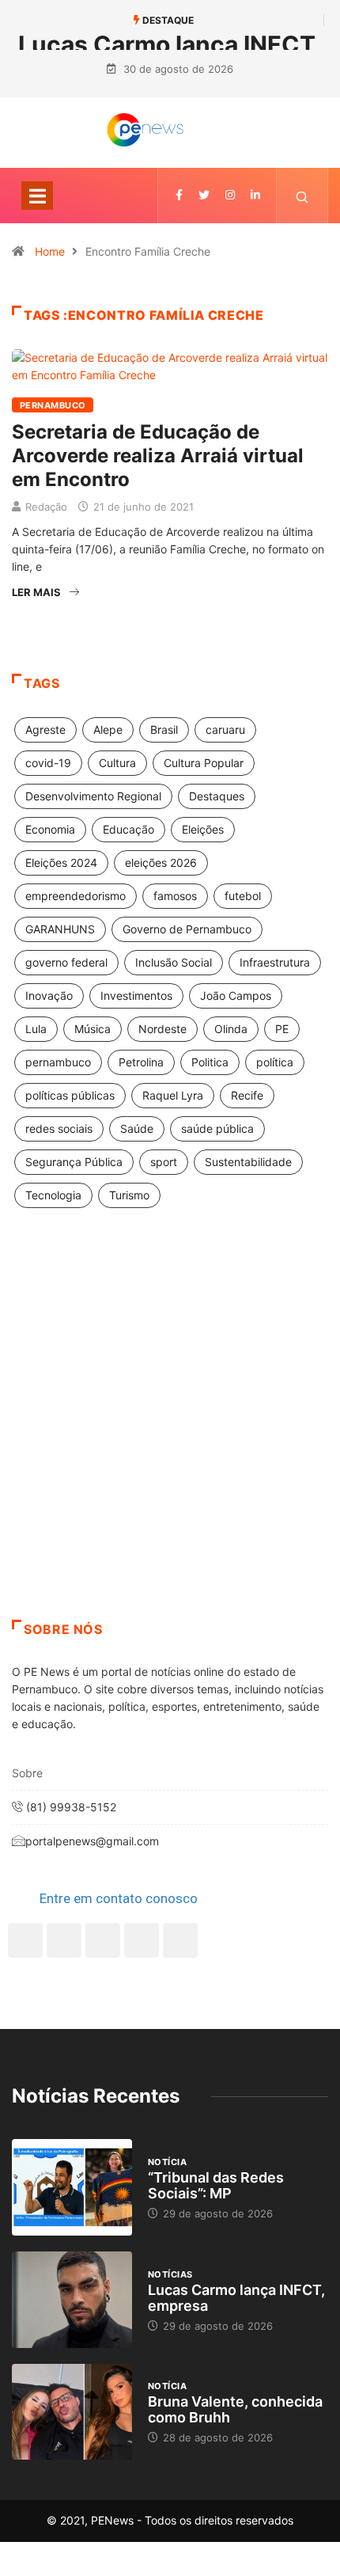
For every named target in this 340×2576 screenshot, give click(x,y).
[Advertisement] (170, 1434)
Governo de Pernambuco (187, 929)
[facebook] (179, 195)
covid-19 (48, 763)
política (275, 1062)
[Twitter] (204, 195)
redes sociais (59, 1128)
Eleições (203, 829)
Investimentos (136, 995)
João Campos (236, 995)
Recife (247, 1095)
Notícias (170, 2274)
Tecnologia (53, 1195)
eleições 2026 (161, 862)
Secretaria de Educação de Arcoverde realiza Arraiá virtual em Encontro (158, 456)
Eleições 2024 (61, 862)
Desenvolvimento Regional (93, 796)
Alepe (108, 729)
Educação (128, 829)
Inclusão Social (174, 962)
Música (93, 1029)
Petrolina (141, 1062)
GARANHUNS (60, 929)
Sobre (27, 1773)
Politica (210, 1062)
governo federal (66, 962)
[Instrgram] (230, 195)
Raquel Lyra (173, 1095)
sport (164, 1162)
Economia (50, 829)
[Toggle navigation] (37, 196)
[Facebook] (25, 1940)
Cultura (117, 763)
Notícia (167, 2162)
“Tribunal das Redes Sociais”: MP (216, 2185)
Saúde (137, 1128)
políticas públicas (70, 1095)
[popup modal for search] (302, 196)
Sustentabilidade (248, 1162)
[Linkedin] (255, 195)
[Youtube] (180, 1940)
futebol (243, 896)
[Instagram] (142, 1940)
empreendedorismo (76, 896)
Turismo (129, 1195)
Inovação (49, 995)
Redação (46, 507)
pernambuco (58, 1062)
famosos (175, 896)
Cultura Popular (204, 763)
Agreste (45, 729)
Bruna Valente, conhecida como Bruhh (235, 2409)
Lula (36, 1029)
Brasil (164, 729)
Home (50, 251)
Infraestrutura (275, 962)
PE (282, 1029)
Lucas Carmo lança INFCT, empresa (236, 2298)
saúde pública (217, 1128)
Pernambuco (53, 405)
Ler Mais (36, 592)
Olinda (231, 1029)
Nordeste (162, 1029)
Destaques (217, 796)
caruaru (225, 729)
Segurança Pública (74, 1162)
